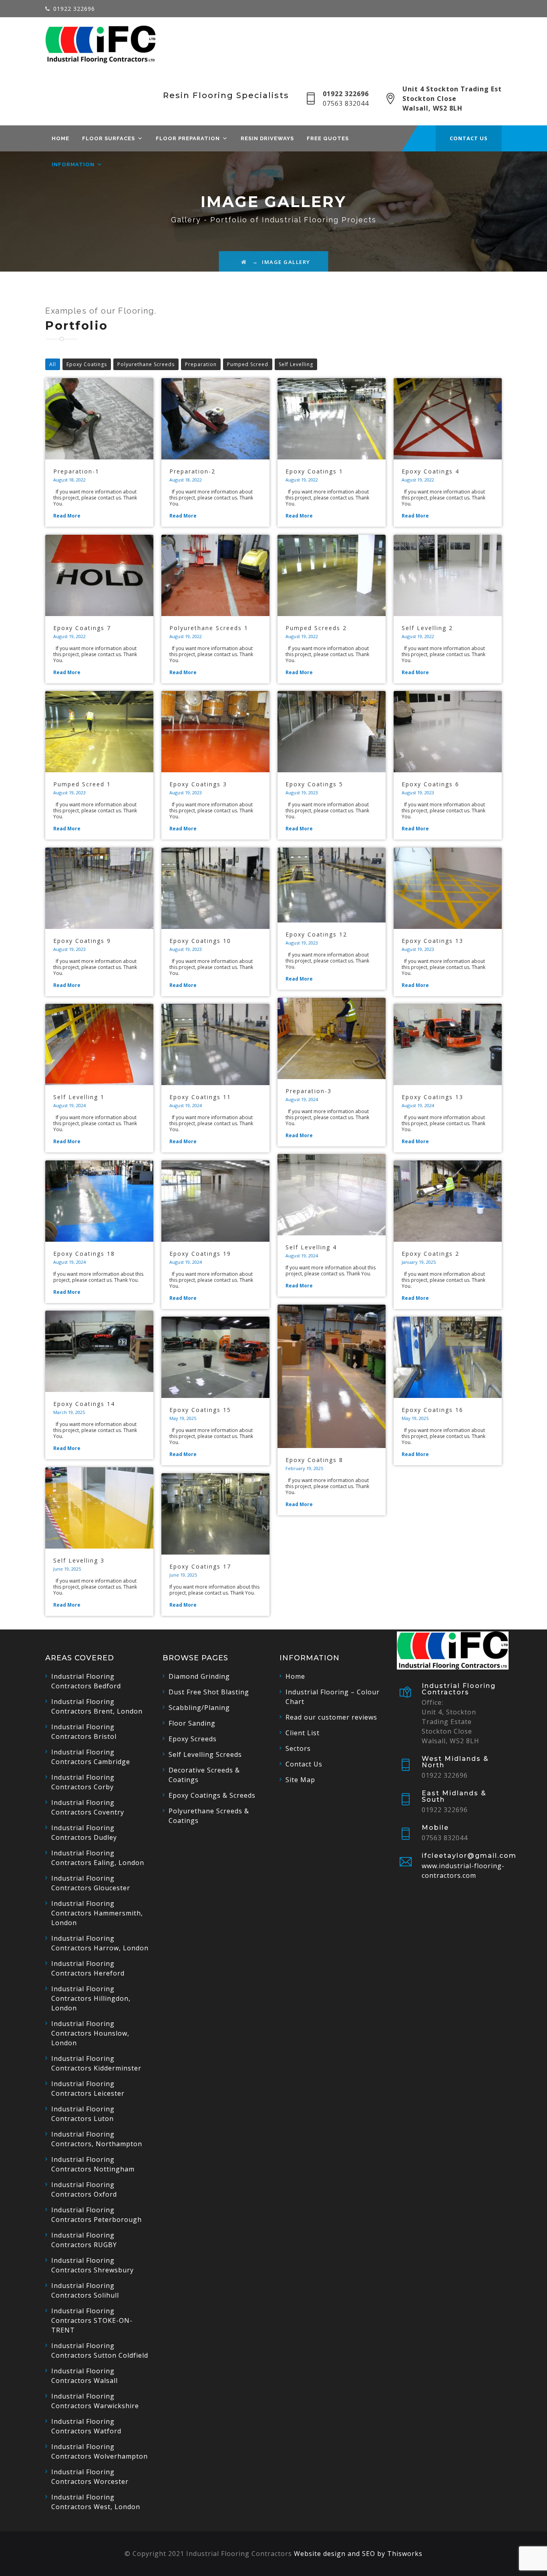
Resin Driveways (267, 138)
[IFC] (101, 44)
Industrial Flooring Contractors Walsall (84, 2376)
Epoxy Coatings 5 (314, 784)
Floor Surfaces (109, 138)
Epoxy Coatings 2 (430, 1254)
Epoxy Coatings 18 (84, 1254)
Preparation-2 (192, 471)
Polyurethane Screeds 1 (209, 628)
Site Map (300, 1780)
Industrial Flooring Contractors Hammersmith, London (97, 1913)
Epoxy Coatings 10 (200, 941)
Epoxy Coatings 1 (314, 471)
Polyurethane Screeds (146, 364)
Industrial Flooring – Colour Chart (333, 1697)
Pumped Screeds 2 (316, 628)
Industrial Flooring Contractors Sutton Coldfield (100, 2350)
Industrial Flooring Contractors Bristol (84, 1732)
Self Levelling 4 (311, 1247)
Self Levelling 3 (79, 1560)
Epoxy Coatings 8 (314, 1460)
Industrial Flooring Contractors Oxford (84, 2189)
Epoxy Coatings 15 (200, 1410)
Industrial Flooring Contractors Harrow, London (100, 1943)
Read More (67, 516)
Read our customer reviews (331, 1717)
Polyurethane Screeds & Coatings (209, 1816)
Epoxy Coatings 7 (82, 628)
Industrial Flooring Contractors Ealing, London (98, 1858)
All (53, 364)
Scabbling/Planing (199, 1708)
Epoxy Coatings (87, 364)
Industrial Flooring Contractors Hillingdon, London (91, 1998)
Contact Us (304, 1764)
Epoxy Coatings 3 (198, 784)
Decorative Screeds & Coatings (204, 1775)
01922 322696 (74, 9)
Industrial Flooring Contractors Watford (86, 2426)
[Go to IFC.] (244, 262)
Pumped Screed (248, 364)
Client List (303, 1733)
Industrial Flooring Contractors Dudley (84, 1833)
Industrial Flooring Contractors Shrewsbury (93, 2265)
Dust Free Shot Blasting (209, 1692)
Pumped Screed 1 (82, 784)
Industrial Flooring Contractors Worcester (90, 2477)
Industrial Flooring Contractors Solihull (85, 2290)
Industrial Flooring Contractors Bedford (86, 1681)
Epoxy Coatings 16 (432, 1410)
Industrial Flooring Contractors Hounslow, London (90, 2033)
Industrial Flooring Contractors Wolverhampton (100, 2451)
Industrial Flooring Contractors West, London (96, 2502)
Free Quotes (328, 138)
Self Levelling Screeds (205, 1754)
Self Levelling (296, 364)
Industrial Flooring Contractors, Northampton (97, 2139)
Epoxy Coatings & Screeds (212, 1795)
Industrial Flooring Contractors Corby (83, 1782)
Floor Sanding (192, 1723)
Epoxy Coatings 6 (430, 784)
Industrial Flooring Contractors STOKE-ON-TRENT (92, 2320)
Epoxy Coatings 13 (432, 941)
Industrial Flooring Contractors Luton (83, 2114)
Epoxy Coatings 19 (200, 1254)
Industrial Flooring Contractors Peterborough (97, 2215)
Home (60, 138)
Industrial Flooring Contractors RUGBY (84, 2240)
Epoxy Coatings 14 (84, 1404)
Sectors (298, 1748)
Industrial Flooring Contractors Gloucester (91, 1883)
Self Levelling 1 (79, 1097)
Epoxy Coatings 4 (430, 471)
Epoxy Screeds (193, 1739)
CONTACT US (469, 138)
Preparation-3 (309, 1091)
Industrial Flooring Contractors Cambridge (91, 1757)
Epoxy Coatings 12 (316, 934)
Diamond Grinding (199, 1676)
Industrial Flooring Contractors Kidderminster (96, 2063)
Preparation (201, 364)
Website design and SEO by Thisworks (358, 2554)
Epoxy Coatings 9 (82, 941)
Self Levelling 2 (427, 628)
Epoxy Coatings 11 (200, 1097)
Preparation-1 (76, 471)
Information (73, 164)
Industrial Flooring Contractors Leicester (88, 2089)
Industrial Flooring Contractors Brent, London (97, 1706)
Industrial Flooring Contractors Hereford (88, 1968)
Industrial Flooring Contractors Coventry (88, 1807)
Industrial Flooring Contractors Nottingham (93, 2164)
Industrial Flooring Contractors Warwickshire (95, 2401)
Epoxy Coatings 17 (200, 1566)
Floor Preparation (188, 138)
